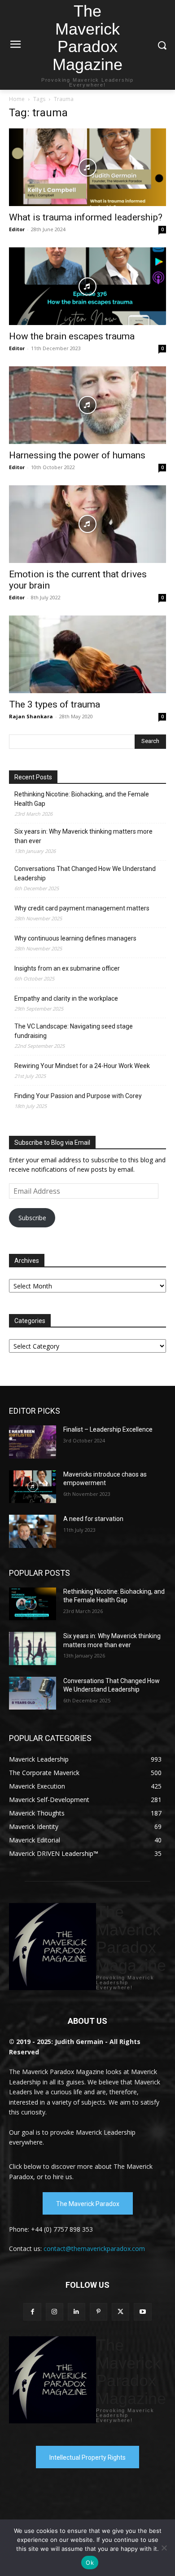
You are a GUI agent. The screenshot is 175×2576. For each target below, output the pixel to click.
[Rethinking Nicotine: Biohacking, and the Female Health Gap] (33, 1604)
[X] (120, 2312)
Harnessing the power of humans (77, 455)
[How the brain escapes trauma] (87, 286)
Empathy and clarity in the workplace (66, 998)
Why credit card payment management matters (82, 908)
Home (17, 99)
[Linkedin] (77, 2312)
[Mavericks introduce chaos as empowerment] (33, 1487)
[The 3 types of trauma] (87, 654)
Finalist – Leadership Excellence (108, 1429)
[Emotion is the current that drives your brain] (87, 524)
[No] (164, 2548)
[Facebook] (32, 2312)
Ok (90, 2563)
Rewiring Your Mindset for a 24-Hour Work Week (82, 1066)
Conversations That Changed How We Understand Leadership (85, 873)
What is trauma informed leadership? (86, 217)
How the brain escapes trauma (72, 336)
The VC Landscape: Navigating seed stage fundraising (74, 1031)
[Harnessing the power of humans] (87, 405)
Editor (17, 229)
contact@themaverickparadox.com (94, 2249)
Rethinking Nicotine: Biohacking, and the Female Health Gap (82, 799)
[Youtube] (142, 2312)
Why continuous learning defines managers (75, 938)
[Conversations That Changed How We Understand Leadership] (33, 1693)
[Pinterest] (98, 2312)
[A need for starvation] (33, 1531)
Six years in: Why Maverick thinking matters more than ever (83, 836)
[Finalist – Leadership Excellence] (33, 1442)
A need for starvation (93, 1519)
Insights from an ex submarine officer (67, 968)
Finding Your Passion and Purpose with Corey (78, 1096)
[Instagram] (55, 2312)
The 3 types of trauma (55, 704)
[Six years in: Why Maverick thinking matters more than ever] (33, 1648)
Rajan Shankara (31, 716)
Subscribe (32, 1218)
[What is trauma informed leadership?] (87, 167)
